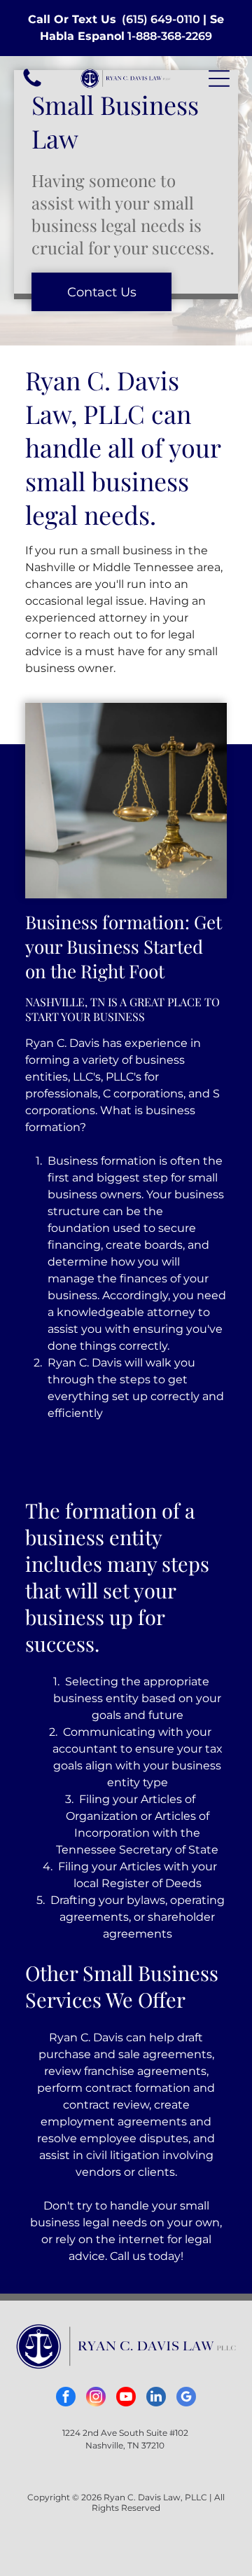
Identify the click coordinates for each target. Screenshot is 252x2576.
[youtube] (126, 2398)
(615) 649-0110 (161, 19)
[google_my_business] (186, 2398)
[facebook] (66, 2398)
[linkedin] (156, 2398)
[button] (219, 78)
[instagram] (96, 2398)
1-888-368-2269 (170, 36)
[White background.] (32, 86)
